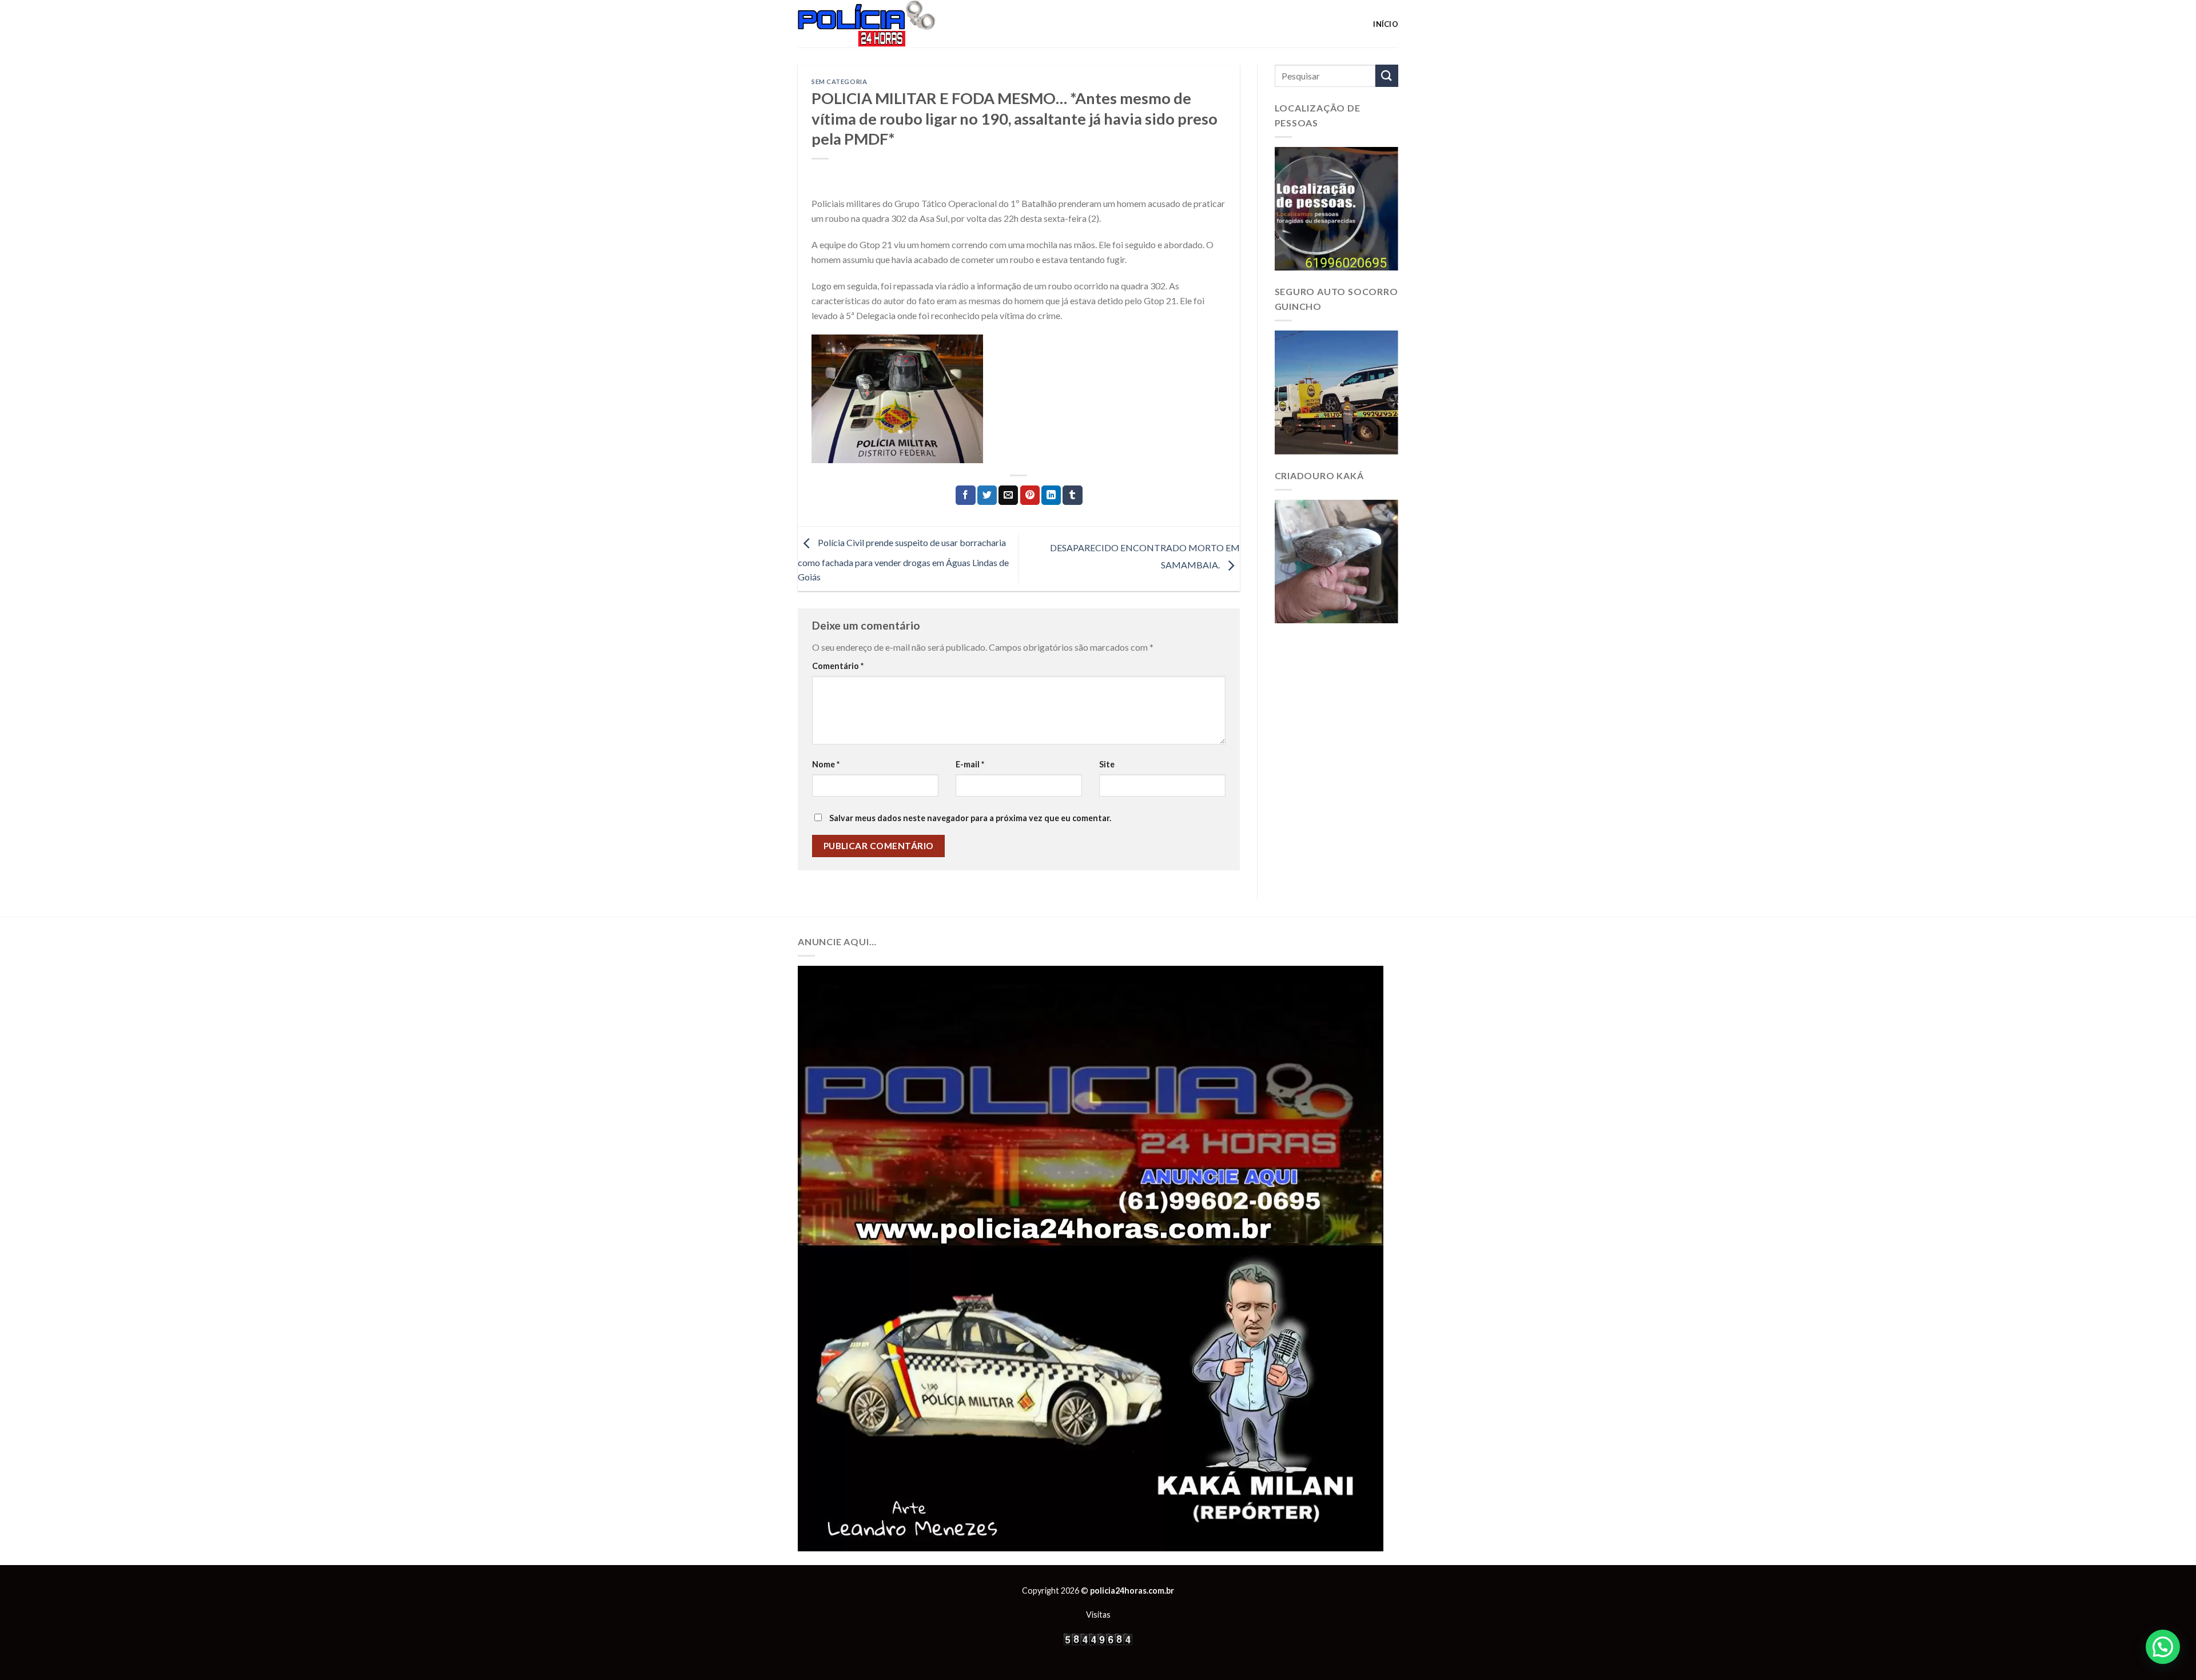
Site (1107, 764)
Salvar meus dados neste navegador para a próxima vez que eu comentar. (970, 818)
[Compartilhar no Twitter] (987, 495)
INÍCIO (1386, 24)
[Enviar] (1387, 76)
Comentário (838, 666)
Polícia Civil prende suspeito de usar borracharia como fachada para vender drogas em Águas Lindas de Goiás (903, 560)
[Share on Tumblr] (1072, 495)
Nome (826, 764)
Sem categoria (839, 81)
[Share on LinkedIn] (1051, 495)
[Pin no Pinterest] (1030, 495)
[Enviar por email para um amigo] (1008, 495)
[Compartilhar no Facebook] (965, 495)
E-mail (970, 764)
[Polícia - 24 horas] (886, 24)
